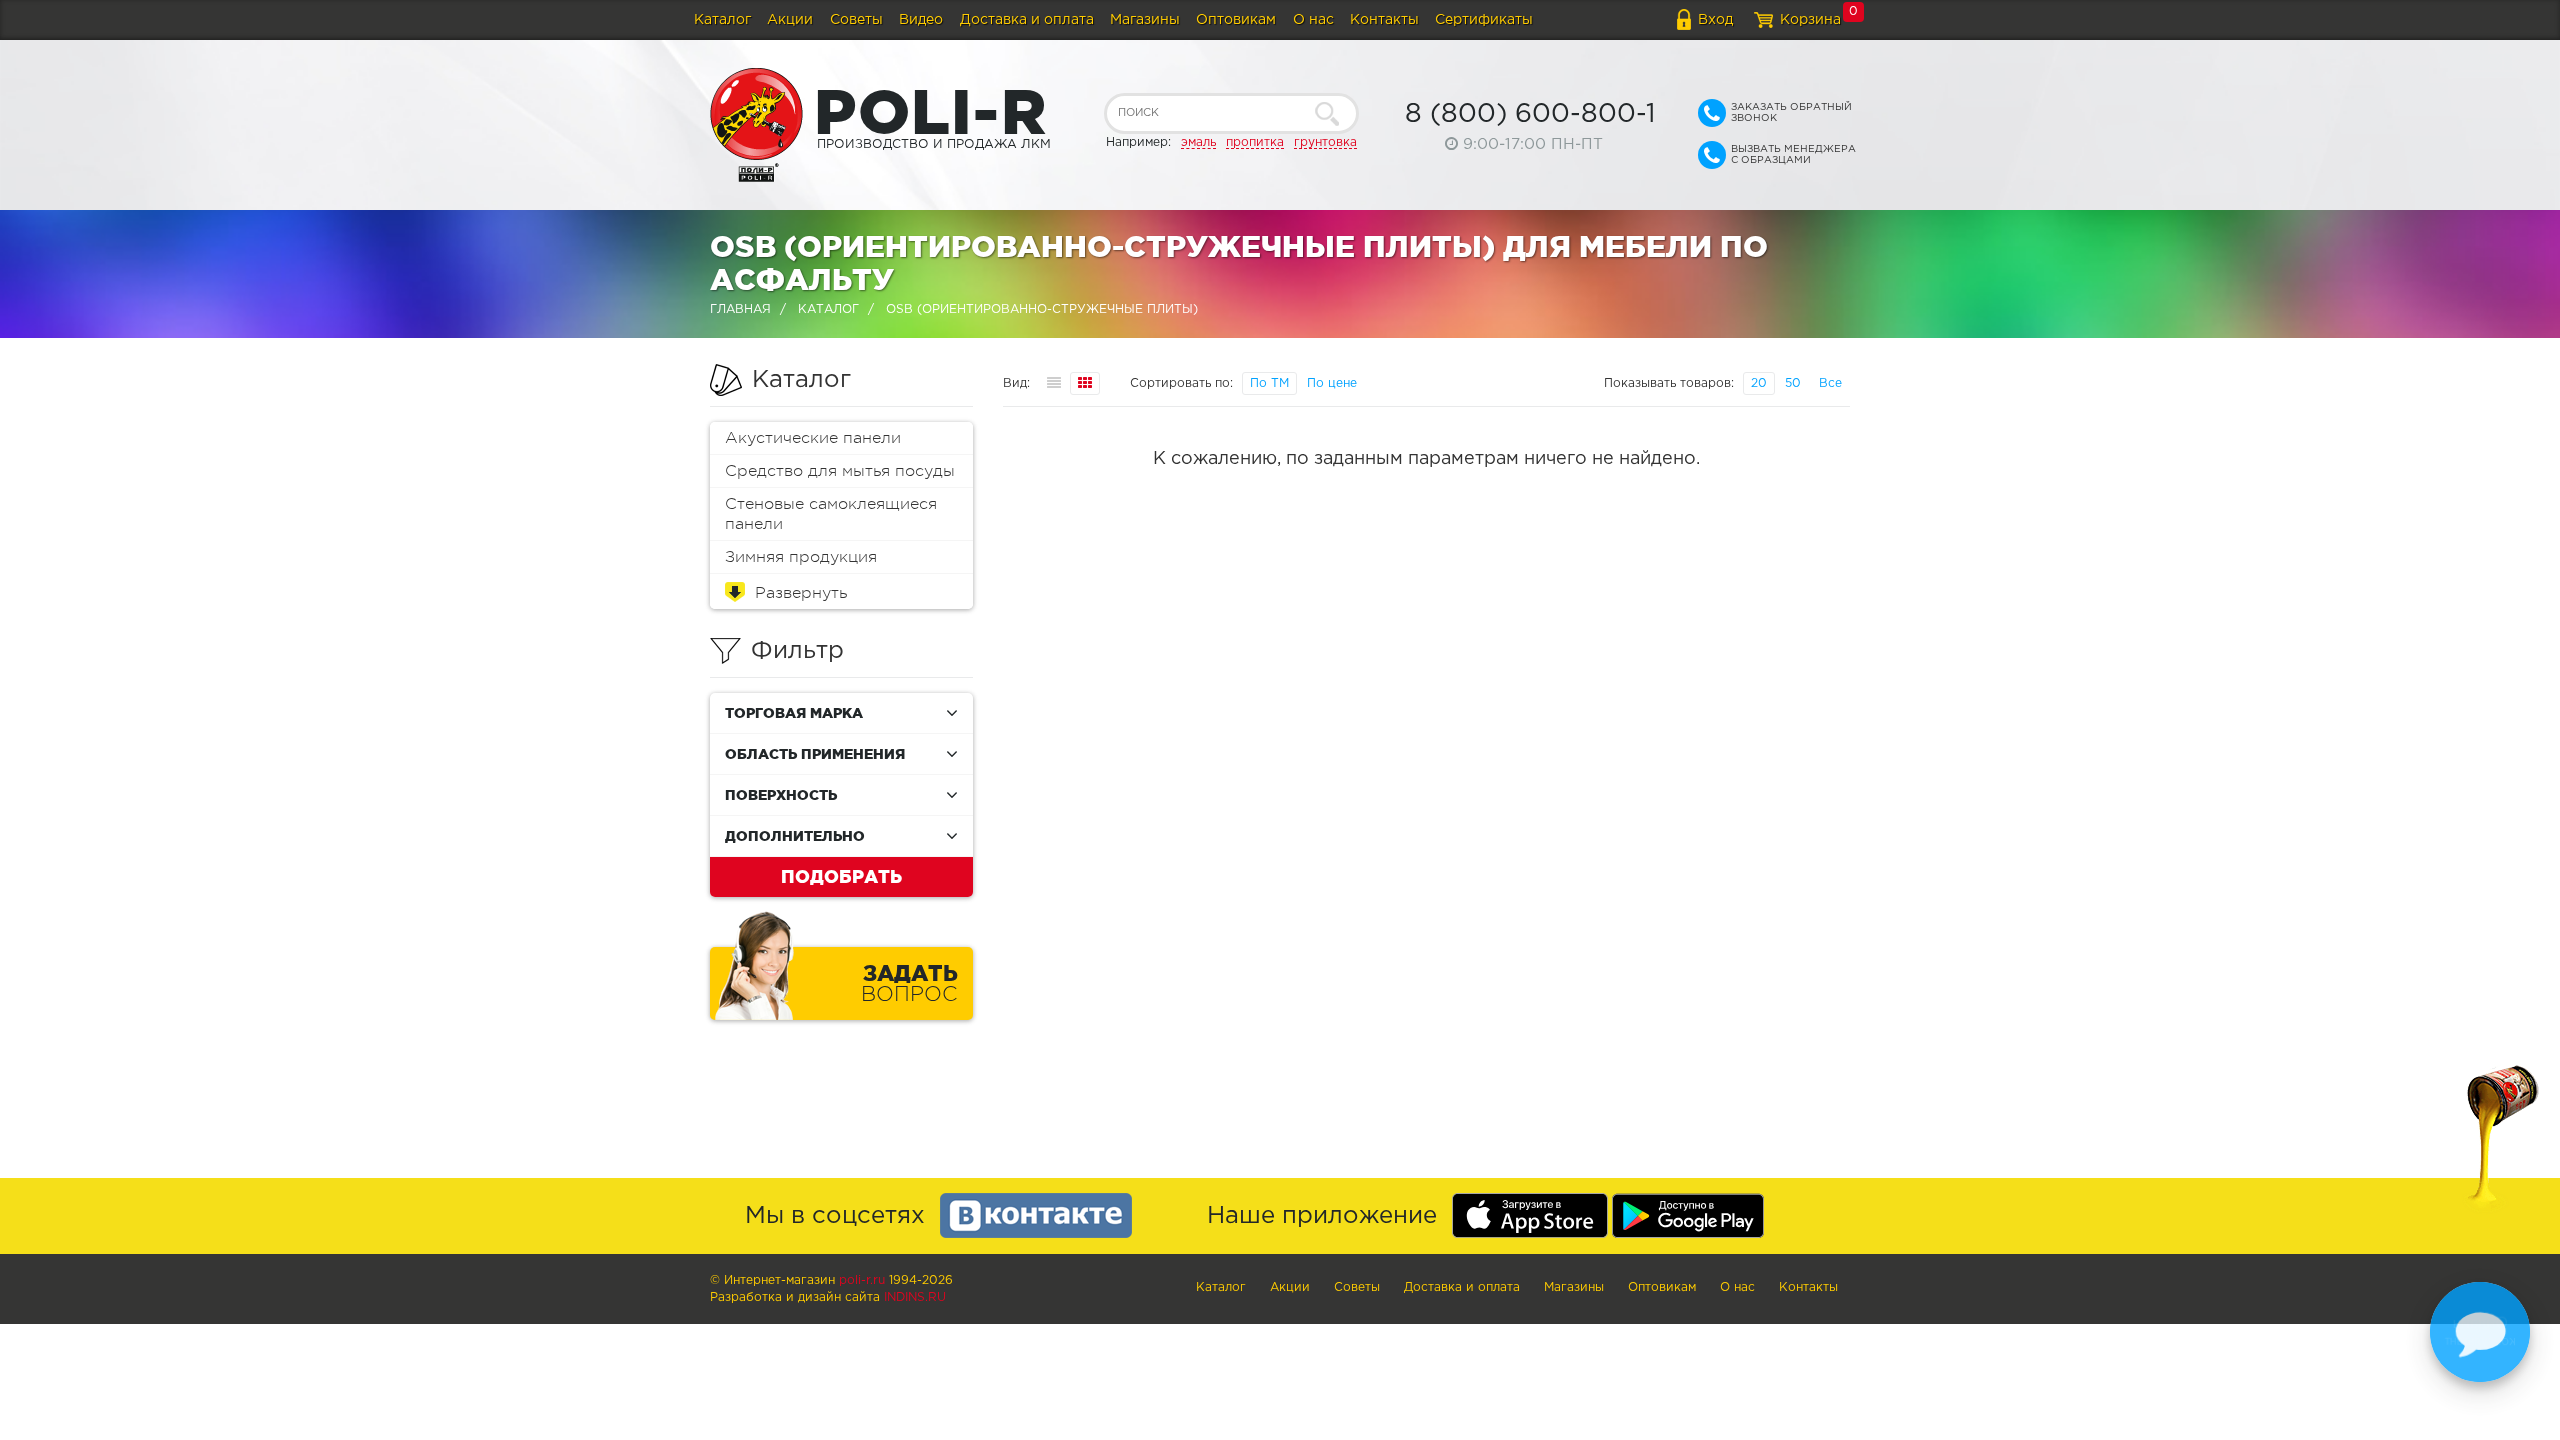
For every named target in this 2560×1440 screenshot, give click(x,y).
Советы (856, 20)
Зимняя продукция (801, 557)
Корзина (1810, 20)
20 (1759, 383)
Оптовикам (1236, 20)
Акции (790, 20)
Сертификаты (1484, 20)
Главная (740, 309)
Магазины (1145, 20)
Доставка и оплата (1027, 20)
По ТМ (1269, 383)
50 (1793, 383)
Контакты (1384, 20)
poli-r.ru (862, 1280)
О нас (1313, 20)
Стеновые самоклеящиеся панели (831, 514)
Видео (921, 20)
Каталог (722, 20)
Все (1830, 383)
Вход (1715, 20)
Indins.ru (915, 1297)
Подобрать (841, 876)
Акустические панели (813, 438)
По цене (1332, 383)
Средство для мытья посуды (840, 471)
